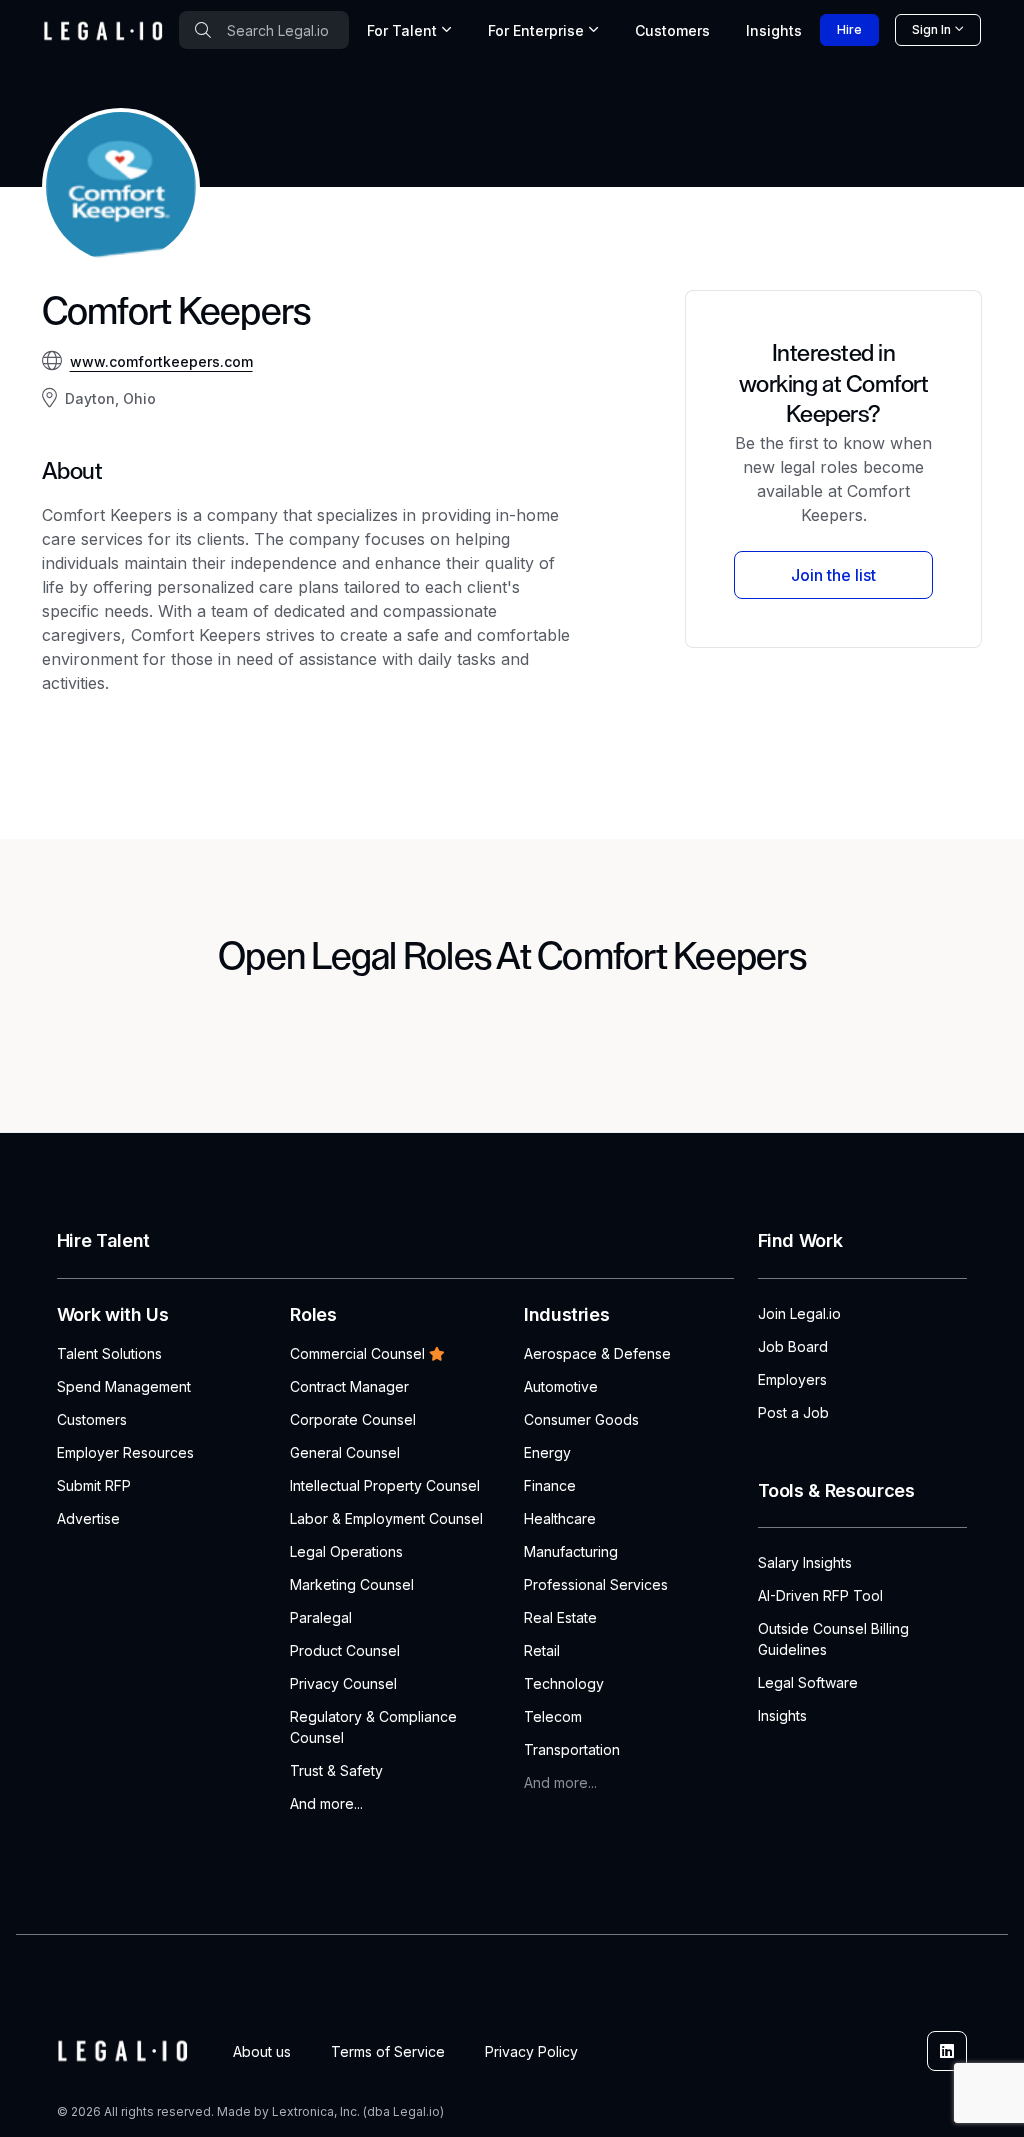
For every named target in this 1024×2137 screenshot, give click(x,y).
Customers (672, 30)
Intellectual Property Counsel (385, 1485)
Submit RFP (94, 1485)
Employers (792, 1379)
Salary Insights (805, 1562)
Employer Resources (125, 1452)
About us (262, 2051)
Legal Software (808, 1682)
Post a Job (793, 1412)
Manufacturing (571, 1551)
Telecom (553, 1716)
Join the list (833, 575)
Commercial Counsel (357, 1353)
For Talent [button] (402, 30)
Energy (547, 1452)
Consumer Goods (581, 1419)
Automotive (561, 1386)
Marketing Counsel (352, 1584)
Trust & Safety (336, 1770)
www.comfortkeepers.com (161, 361)
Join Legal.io (799, 1313)
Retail (542, 1650)
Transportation (572, 1749)
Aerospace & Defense (597, 1353)
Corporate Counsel (353, 1419)
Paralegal (321, 1617)
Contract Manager (349, 1386)
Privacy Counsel (343, 1683)
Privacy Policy (531, 2051)
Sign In (931, 29)
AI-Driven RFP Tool (820, 1595)
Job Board (793, 1346)
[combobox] (264, 30)
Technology (564, 1683)
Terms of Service (388, 2051)
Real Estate (560, 1617)
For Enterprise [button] (536, 30)
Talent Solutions (109, 1353)
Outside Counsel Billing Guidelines (833, 1639)
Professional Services (596, 1584)
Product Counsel (345, 1650)
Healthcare (560, 1518)
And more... (326, 1803)
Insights (774, 30)
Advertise (88, 1518)
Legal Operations (346, 1551)
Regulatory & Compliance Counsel (373, 1727)
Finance (550, 1485)
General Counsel (345, 1452)
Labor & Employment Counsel (386, 1518)
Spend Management (124, 1386)
